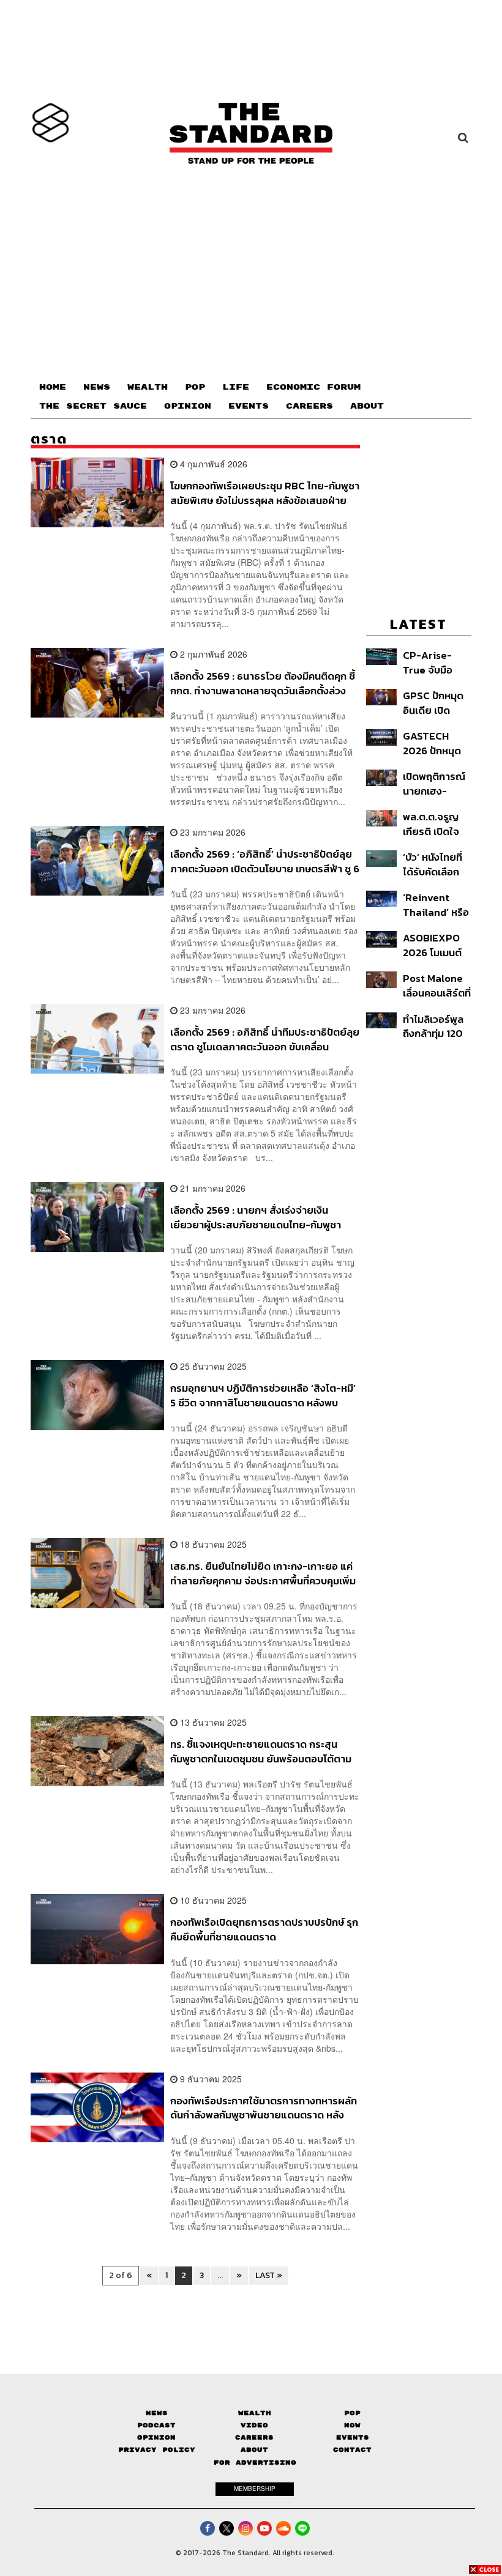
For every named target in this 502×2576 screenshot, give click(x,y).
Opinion (156, 2437)
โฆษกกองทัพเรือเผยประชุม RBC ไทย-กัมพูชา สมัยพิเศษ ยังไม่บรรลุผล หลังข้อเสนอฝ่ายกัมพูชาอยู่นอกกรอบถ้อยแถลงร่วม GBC (265, 493)
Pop (352, 2413)
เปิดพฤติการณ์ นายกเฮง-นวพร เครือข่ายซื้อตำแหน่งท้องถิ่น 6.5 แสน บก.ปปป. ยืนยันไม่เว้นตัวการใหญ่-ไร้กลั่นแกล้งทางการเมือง (436, 783)
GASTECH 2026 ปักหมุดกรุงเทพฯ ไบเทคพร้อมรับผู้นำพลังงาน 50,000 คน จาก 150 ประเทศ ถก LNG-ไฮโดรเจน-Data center (436, 743)
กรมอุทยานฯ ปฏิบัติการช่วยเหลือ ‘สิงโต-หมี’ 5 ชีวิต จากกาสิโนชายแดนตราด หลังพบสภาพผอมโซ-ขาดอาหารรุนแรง (263, 1395)
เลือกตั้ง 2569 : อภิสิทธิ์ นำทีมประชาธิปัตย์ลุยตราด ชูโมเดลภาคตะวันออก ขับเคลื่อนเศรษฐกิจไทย (265, 1039)
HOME (53, 387)
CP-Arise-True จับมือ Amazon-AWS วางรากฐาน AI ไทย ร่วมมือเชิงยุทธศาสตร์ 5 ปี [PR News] (436, 662)
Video (254, 2425)
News (157, 2413)
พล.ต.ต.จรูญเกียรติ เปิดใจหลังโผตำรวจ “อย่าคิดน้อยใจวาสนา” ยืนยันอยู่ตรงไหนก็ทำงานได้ (435, 824)
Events (353, 2437)
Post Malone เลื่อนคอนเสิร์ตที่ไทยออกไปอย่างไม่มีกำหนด (437, 985)
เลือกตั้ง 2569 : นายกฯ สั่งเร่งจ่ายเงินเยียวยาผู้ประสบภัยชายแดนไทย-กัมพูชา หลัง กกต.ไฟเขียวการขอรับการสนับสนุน (256, 1217)
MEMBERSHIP (255, 2489)
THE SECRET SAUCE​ (93, 406)
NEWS (97, 387)
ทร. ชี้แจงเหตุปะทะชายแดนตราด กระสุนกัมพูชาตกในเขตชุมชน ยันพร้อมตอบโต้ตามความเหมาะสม (261, 1751)
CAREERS (309, 406)
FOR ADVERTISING (255, 2463)
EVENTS (249, 406)
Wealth (255, 2413)
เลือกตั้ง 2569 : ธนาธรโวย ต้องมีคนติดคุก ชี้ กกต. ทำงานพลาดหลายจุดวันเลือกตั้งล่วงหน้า (263, 683)
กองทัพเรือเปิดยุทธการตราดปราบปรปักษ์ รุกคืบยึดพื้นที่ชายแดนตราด (264, 1929)
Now (352, 2425)
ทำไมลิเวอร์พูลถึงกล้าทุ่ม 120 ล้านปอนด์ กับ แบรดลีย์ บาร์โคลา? (436, 1026)
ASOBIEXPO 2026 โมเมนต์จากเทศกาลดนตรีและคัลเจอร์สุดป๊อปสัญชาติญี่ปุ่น (434, 945)
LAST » (269, 2275)
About (254, 2450)
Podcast (156, 2425)
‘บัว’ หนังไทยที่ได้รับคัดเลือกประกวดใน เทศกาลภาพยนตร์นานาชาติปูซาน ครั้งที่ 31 (434, 864)
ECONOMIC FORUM (313, 387)
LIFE (236, 387)
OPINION (188, 406)
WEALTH (148, 387)
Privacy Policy (157, 2450)
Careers (254, 2437)
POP (195, 387)
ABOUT (367, 406)
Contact (352, 2450)
